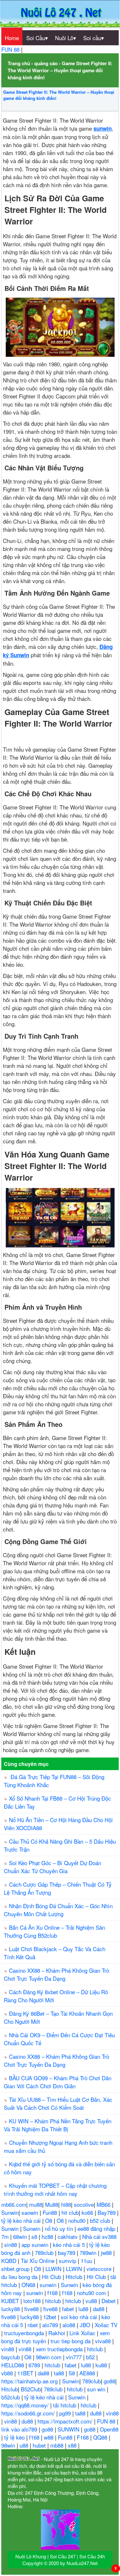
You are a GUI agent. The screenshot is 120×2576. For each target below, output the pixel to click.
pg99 (66, 2413)
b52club (11, 2397)
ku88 (102, 2365)
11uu (87, 2261)
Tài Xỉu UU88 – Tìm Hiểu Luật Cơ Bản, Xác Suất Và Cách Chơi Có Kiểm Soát (58, 2103)
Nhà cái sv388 (99, 2236)
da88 (99, 2309)
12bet (51, 2317)
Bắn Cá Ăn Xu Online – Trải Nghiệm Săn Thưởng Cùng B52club (54, 1931)
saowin (31, 2212)
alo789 (51, 2325)
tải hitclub (65, 2405)
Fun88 (51, 2212)
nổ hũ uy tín (60, 2228)
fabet (69, 2309)
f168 (53, 2293)
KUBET (11, 2301)
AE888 (88, 2373)
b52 (91, 2357)
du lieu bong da (20, 2277)
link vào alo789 (20, 2429)
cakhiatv (68, 2236)
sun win (97, 2389)
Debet (109, 2301)
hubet (40, 2445)
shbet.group (16, 2269)
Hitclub (75, 2277)
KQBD (10, 2261)
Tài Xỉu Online (38, 2261)
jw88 (107, 2253)
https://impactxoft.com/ (66, 2421)
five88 (32, 2309)
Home (12, 38)
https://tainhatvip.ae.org (30, 2381)
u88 (25, 2445)
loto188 (33, 2301)
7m (6, 2236)
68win (21, 2236)
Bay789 (107, 2212)
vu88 (92, 2301)
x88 (73, 2445)
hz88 (48, 2236)
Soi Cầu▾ (37, 38)
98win (9, 2445)
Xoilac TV (106, 2325)
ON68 (29, 2285)
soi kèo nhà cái (80, 2317)
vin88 (8, 2349)
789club (45, 2253)
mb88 (58, 2445)
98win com (49, 2357)
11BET (26, 2373)
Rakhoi (57, 2333)
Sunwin (10, 2212)
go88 (109, 2381)
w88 (49, 2437)
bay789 (67, 2253)
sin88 (11, 2244)
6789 (35, 2365)
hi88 (66, 2204)
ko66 (88, 2212)
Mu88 (52, 2204)
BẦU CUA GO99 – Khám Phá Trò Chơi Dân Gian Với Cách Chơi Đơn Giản (58, 2082)
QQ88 (101, 2437)
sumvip (68, 2261)
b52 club (101, 2220)
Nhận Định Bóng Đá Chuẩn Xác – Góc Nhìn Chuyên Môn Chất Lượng (58, 1910)
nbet (33, 2325)
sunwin (49, 2285)
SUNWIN (69, 2429)
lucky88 (11, 2309)
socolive (84, 2204)
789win (89, 2253)
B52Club (31, 2389)
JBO (86, 2325)
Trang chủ (19, 63)
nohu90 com (92, 2293)
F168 (84, 2437)
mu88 (36, 2204)
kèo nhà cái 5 (70, 2244)
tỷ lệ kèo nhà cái (22, 2220)
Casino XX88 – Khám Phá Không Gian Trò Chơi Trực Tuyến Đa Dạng (56, 1974)
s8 (35, 2236)
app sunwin (36, 2244)
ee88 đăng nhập (97, 2228)
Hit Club (52, 2277)
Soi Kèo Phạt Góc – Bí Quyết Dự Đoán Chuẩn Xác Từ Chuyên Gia (52, 1867)
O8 (49, 2220)
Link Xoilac (83, 2333)
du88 (96, 2413)
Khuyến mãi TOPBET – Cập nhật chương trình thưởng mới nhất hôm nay (55, 2189)
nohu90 (78, 2220)
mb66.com (14, 2204)
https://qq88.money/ (26, 2405)
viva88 (104, 2341)
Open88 (109, 2429)
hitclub (54, 2301)
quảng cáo (46, 63)
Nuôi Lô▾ (66, 38)
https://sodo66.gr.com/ (29, 2413)
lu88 (84, 2309)
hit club (70, 2212)
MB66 (104, 2204)
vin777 (75, 2357)
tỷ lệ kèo (15, 2437)
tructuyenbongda (25, 2333)
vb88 (8, 2373)
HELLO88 (13, 2365)
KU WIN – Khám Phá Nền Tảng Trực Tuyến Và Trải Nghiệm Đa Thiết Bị (58, 2125)
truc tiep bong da (71, 2341)
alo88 (70, 2325)
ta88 (60, 2373)
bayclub (11, 2357)
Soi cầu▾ (94, 38)
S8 (72, 2373)
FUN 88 (11, 49)
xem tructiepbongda (60, 2349)
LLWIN (54, 2269)
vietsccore (100, 2269)
